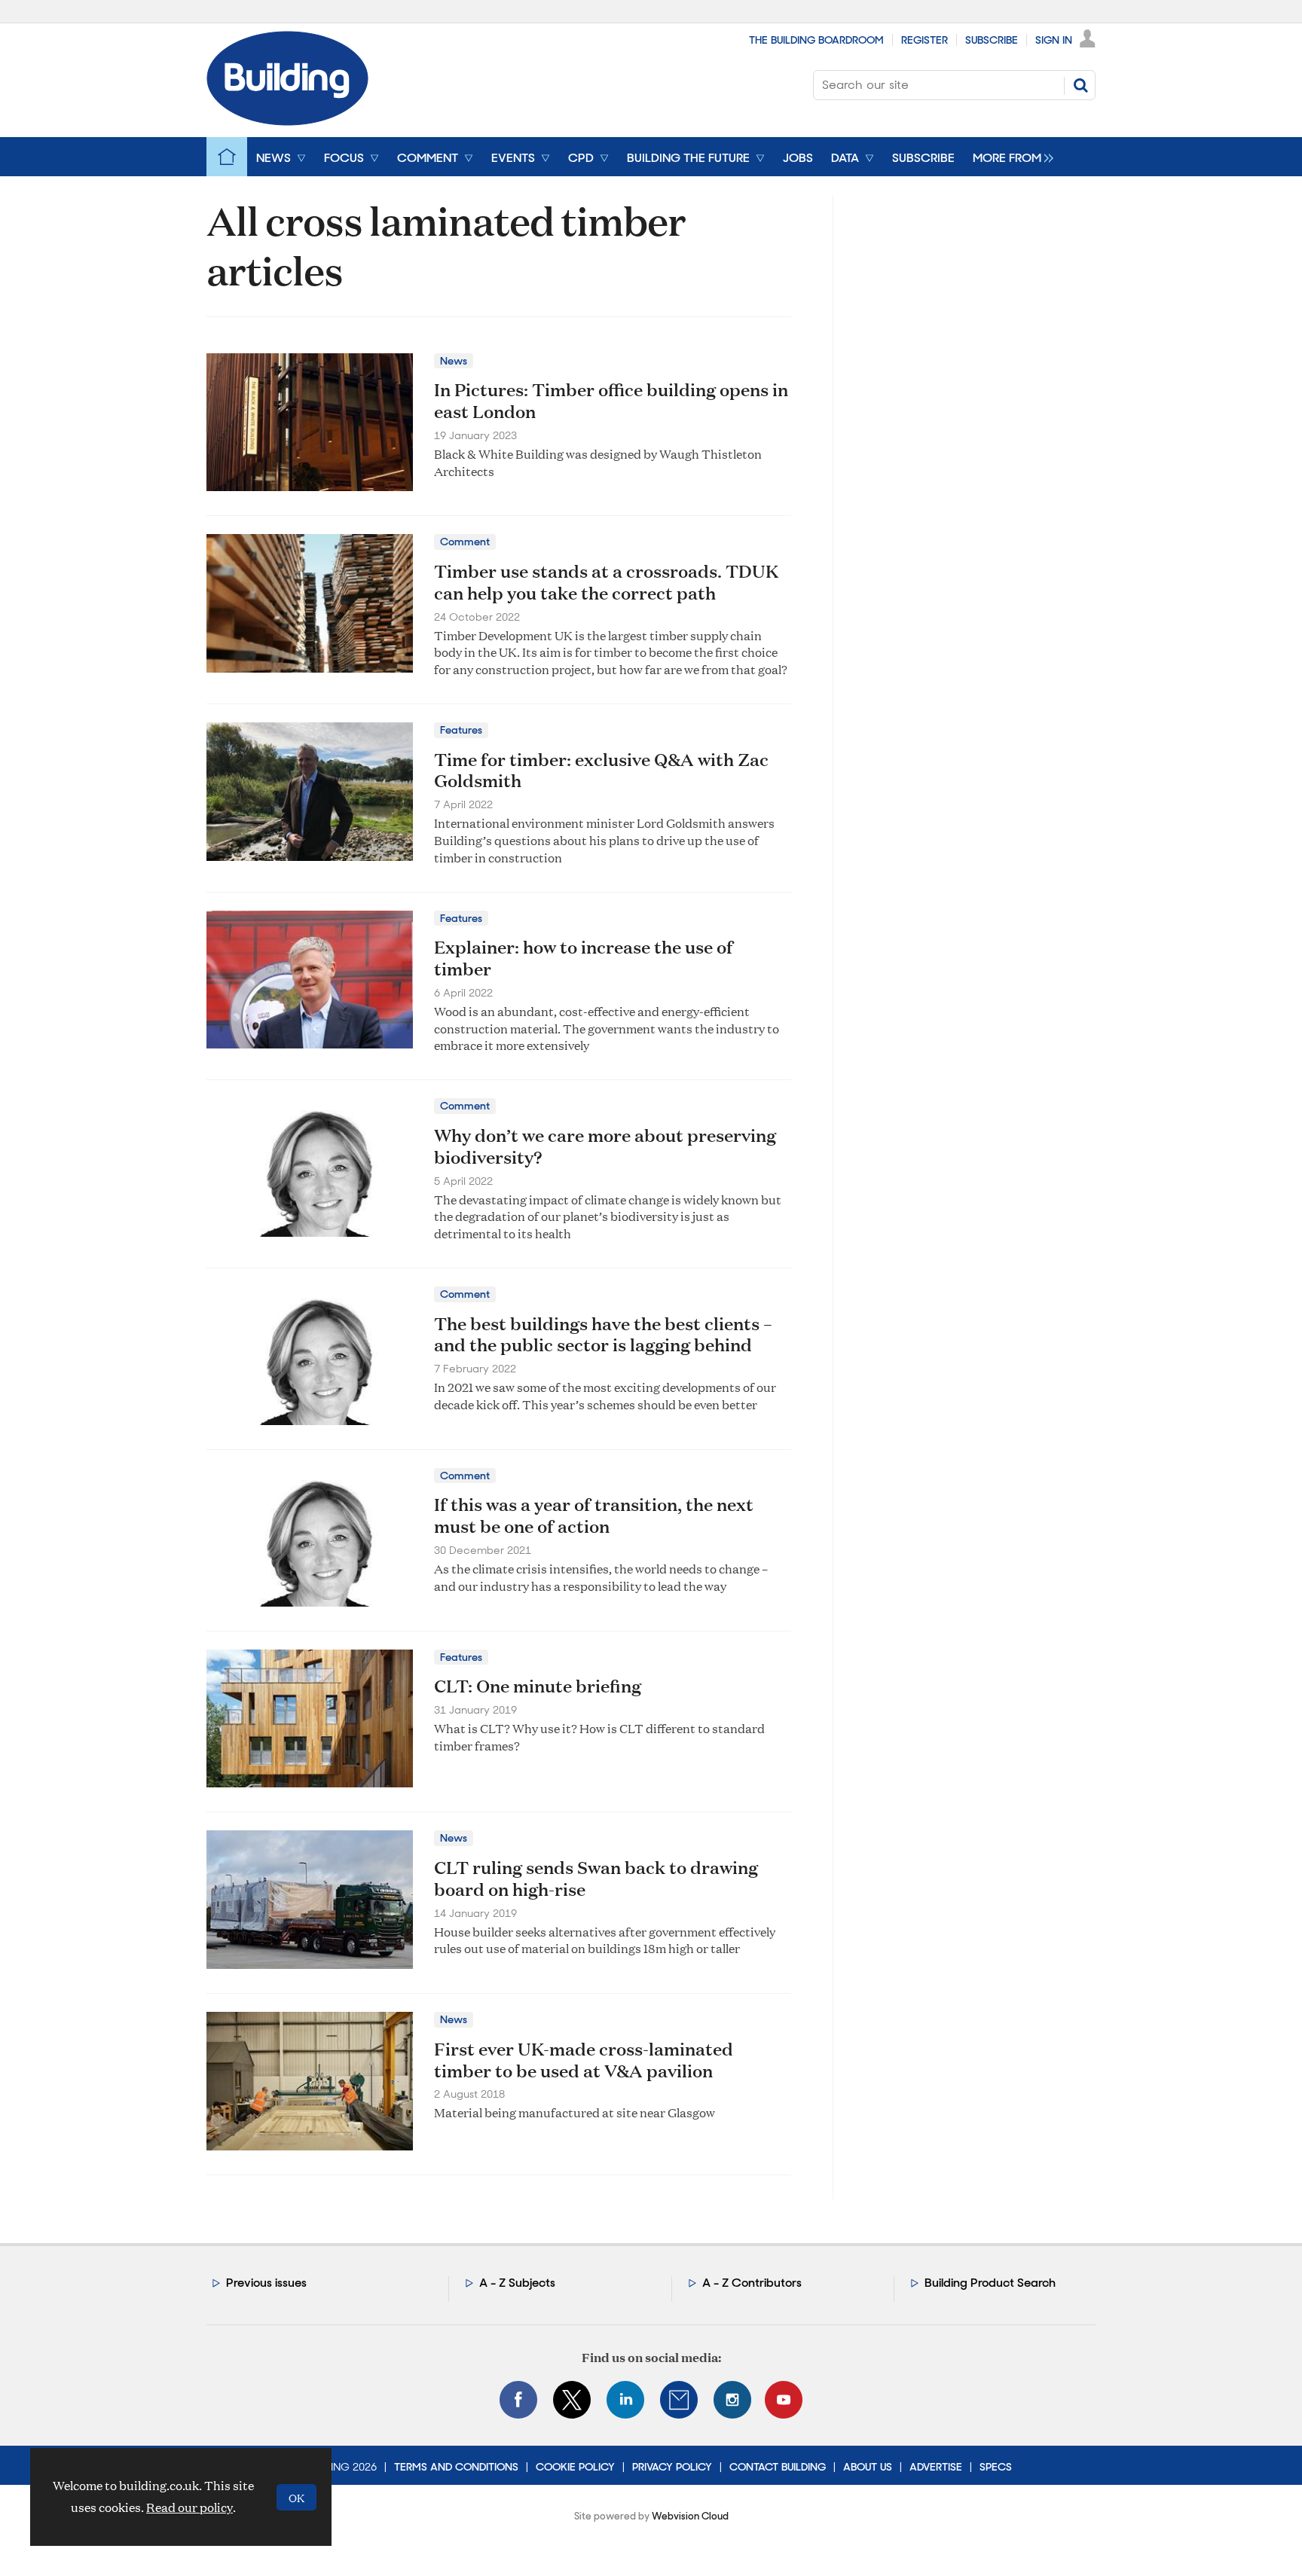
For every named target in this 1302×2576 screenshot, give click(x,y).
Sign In (1054, 40)
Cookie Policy (575, 2467)
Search (1080, 85)
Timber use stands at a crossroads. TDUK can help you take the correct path (606, 582)
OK (296, 2497)
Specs (996, 2467)
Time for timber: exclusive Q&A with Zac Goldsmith (601, 770)
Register (925, 40)
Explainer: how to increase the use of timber (584, 958)
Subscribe (992, 40)
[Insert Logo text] (287, 121)
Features (461, 730)
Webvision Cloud (690, 2516)
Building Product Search (990, 2283)
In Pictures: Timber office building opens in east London (611, 400)
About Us (868, 2467)
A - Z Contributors (752, 2283)
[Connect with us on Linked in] (625, 2400)
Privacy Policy (672, 2467)
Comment (465, 542)
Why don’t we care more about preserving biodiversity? (605, 1146)
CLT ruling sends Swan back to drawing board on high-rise (596, 1878)
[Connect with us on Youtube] (784, 2400)
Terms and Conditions (456, 2467)
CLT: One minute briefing (538, 1686)
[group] (1009, 157)
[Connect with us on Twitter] (572, 2400)
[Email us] (679, 2400)
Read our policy (189, 2507)
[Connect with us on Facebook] (518, 2400)
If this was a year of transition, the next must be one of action (594, 1515)
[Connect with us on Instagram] (732, 2400)
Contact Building (778, 2467)
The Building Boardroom (816, 40)
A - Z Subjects (517, 2283)
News (454, 361)
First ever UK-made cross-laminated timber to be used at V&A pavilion (584, 2060)
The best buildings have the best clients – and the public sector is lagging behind (603, 1334)
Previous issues (266, 2283)
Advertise (936, 2467)
